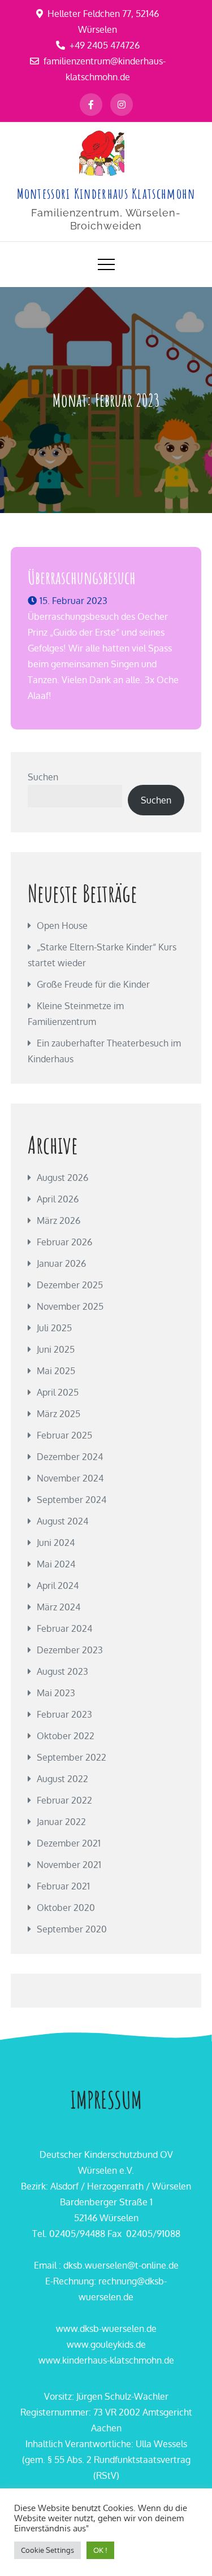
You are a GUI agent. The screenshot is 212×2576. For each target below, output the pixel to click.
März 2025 (59, 1414)
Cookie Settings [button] (47, 2550)
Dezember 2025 (70, 1285)
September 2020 (72, 1929)
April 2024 (58, 1585)
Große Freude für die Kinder (93, 984)
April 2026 (58, 1199)
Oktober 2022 (66, 1736)
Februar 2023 (64, 1714)
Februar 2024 (64, 1628)
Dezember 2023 (70, 1650)
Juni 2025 (56, 1349)
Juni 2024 (56, 1543)
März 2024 (59, 1607)
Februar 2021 (63, 1886)
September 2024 (72, 1500)
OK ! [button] (100, 2550)
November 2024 (70, 1478)
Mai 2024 (56, 1564)
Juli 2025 (54, 1328)
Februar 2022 (64, 1800)
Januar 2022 (61, 1822)
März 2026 (59, 1220)
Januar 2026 (61, 1263)
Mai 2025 (56, 1371)
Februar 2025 (64, 1435)
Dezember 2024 (70, 1457)
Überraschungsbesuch (82, 577)
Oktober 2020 (66, 1908)
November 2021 (69, 1865)
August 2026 (62, 1178)
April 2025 (58, 1392)
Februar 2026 (64, 1242)
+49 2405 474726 (105, 45)
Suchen (43, 777)
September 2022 (72, 1757)
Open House (62, 926)
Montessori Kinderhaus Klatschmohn (106, 193)
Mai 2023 (56, 1693)
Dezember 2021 (69, 1843)
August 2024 (62, 1521)
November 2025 (70, 1306)
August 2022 (62, 1779)
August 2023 (62, 1671)
